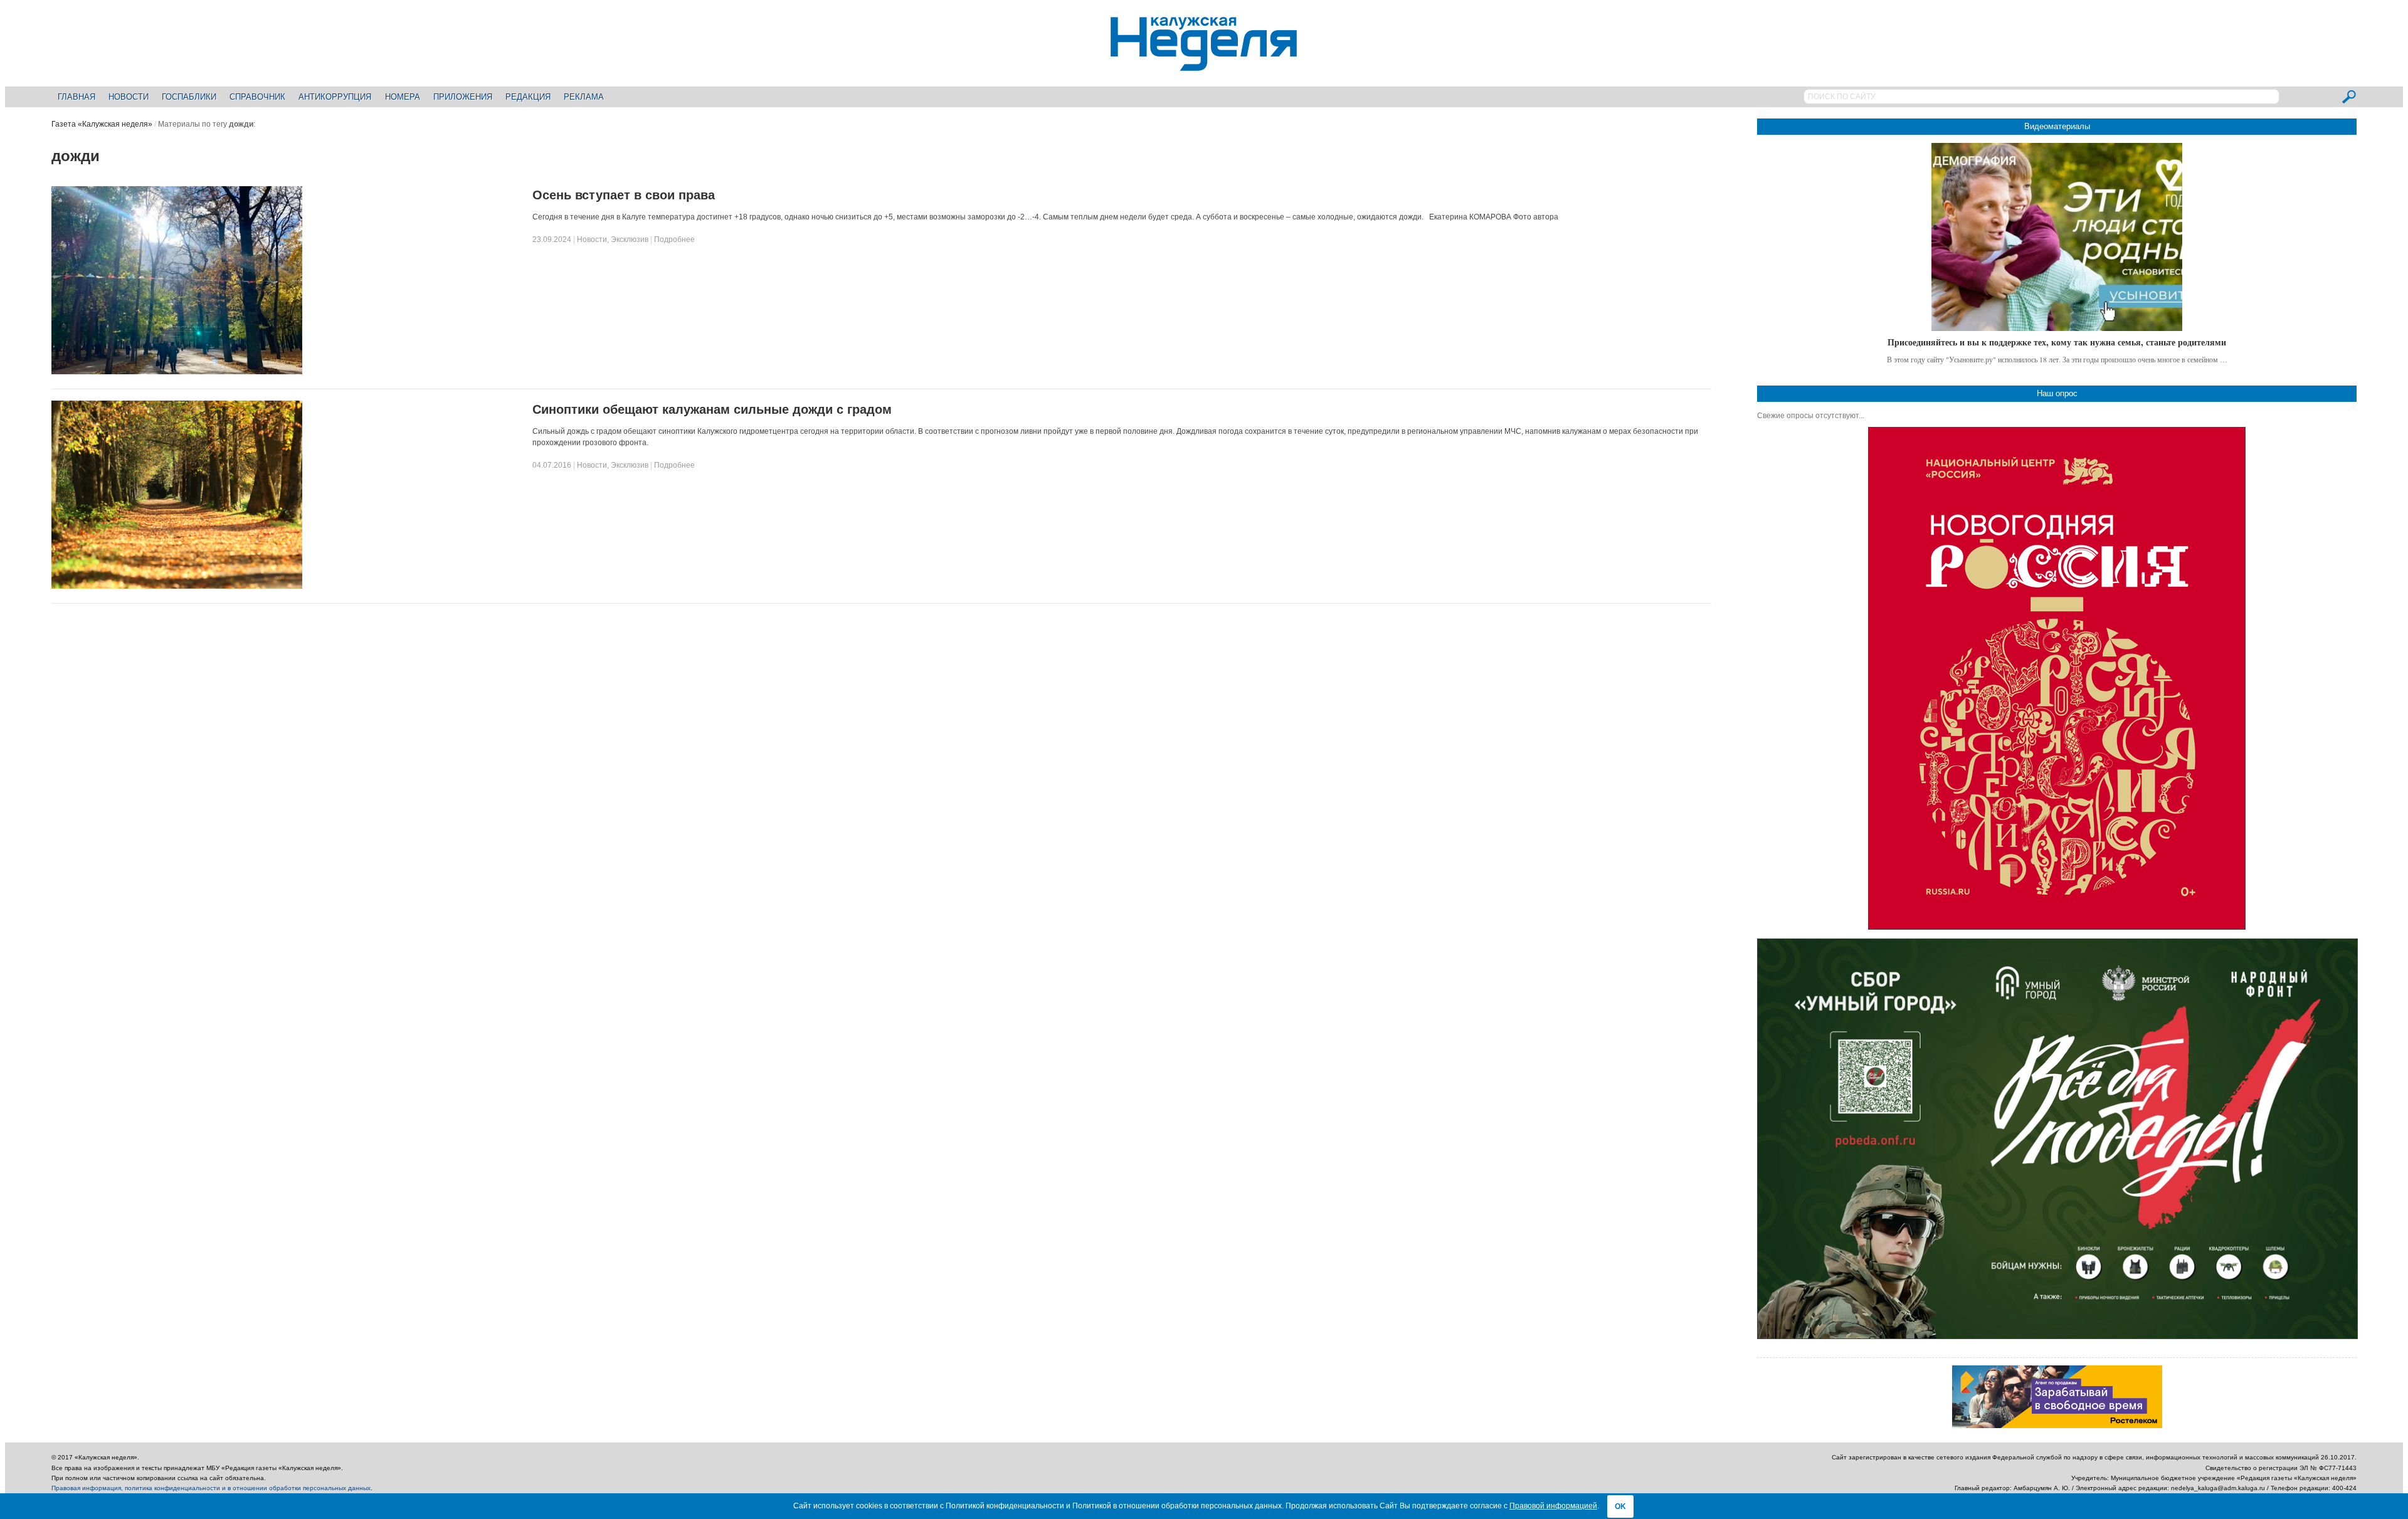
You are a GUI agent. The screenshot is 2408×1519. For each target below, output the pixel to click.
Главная (77, 97)
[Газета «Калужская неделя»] (1204, 64)
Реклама (584, 97)
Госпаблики (189, 97)
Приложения (463, 97)
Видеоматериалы (2057, 126)
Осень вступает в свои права (624, 195)
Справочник (257, 97)
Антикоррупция (335, 97)
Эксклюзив (630, 239)
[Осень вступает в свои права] (177, 372)
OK (1620, 1506)
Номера (403, 97)
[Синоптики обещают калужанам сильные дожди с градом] (177, 586)
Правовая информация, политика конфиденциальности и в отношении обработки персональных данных (211, 1488)
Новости (129, 97)
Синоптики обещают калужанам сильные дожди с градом (712, 409)
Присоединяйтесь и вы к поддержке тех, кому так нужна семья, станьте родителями (2057, 342)
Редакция (528, 97)
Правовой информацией (1553, 1506)
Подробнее (674, 239)
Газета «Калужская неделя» (102, 124)
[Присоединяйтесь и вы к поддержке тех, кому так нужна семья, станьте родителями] (2057, 237)
